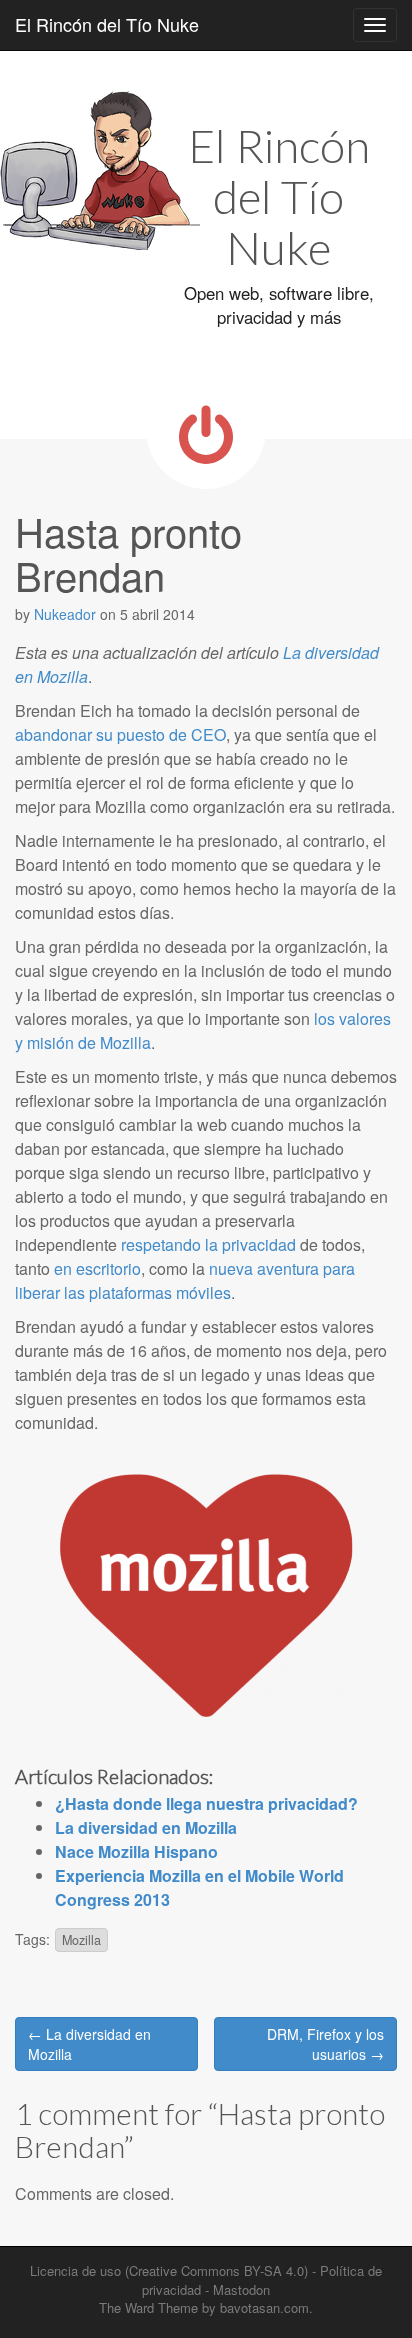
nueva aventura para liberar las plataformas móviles (185, 1280)
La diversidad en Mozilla (146, 1827)
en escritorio (97, 1268)
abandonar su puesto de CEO (120, 734)
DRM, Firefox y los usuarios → (325, 2044)
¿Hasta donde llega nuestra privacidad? (206, 1803)
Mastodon (241, 2289)
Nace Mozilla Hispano (136, 1851)
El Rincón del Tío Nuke (107, 24)
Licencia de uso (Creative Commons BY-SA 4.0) (169, 2270)
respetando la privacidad (208, 1244)
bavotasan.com (264, 2307)
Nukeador (65, 614)
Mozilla (81, 1940)
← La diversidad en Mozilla (89, 2044)
